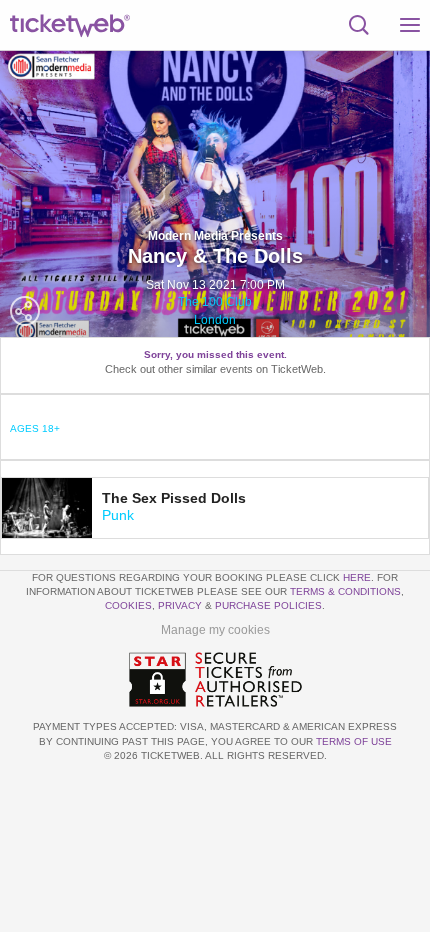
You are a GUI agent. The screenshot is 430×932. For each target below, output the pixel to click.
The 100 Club (215, 302)
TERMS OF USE (354, 741)
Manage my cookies (215, 630)
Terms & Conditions (345, 591)
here (357, 577)
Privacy (180, 605)
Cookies (128, 605)
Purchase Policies (268, 605)
